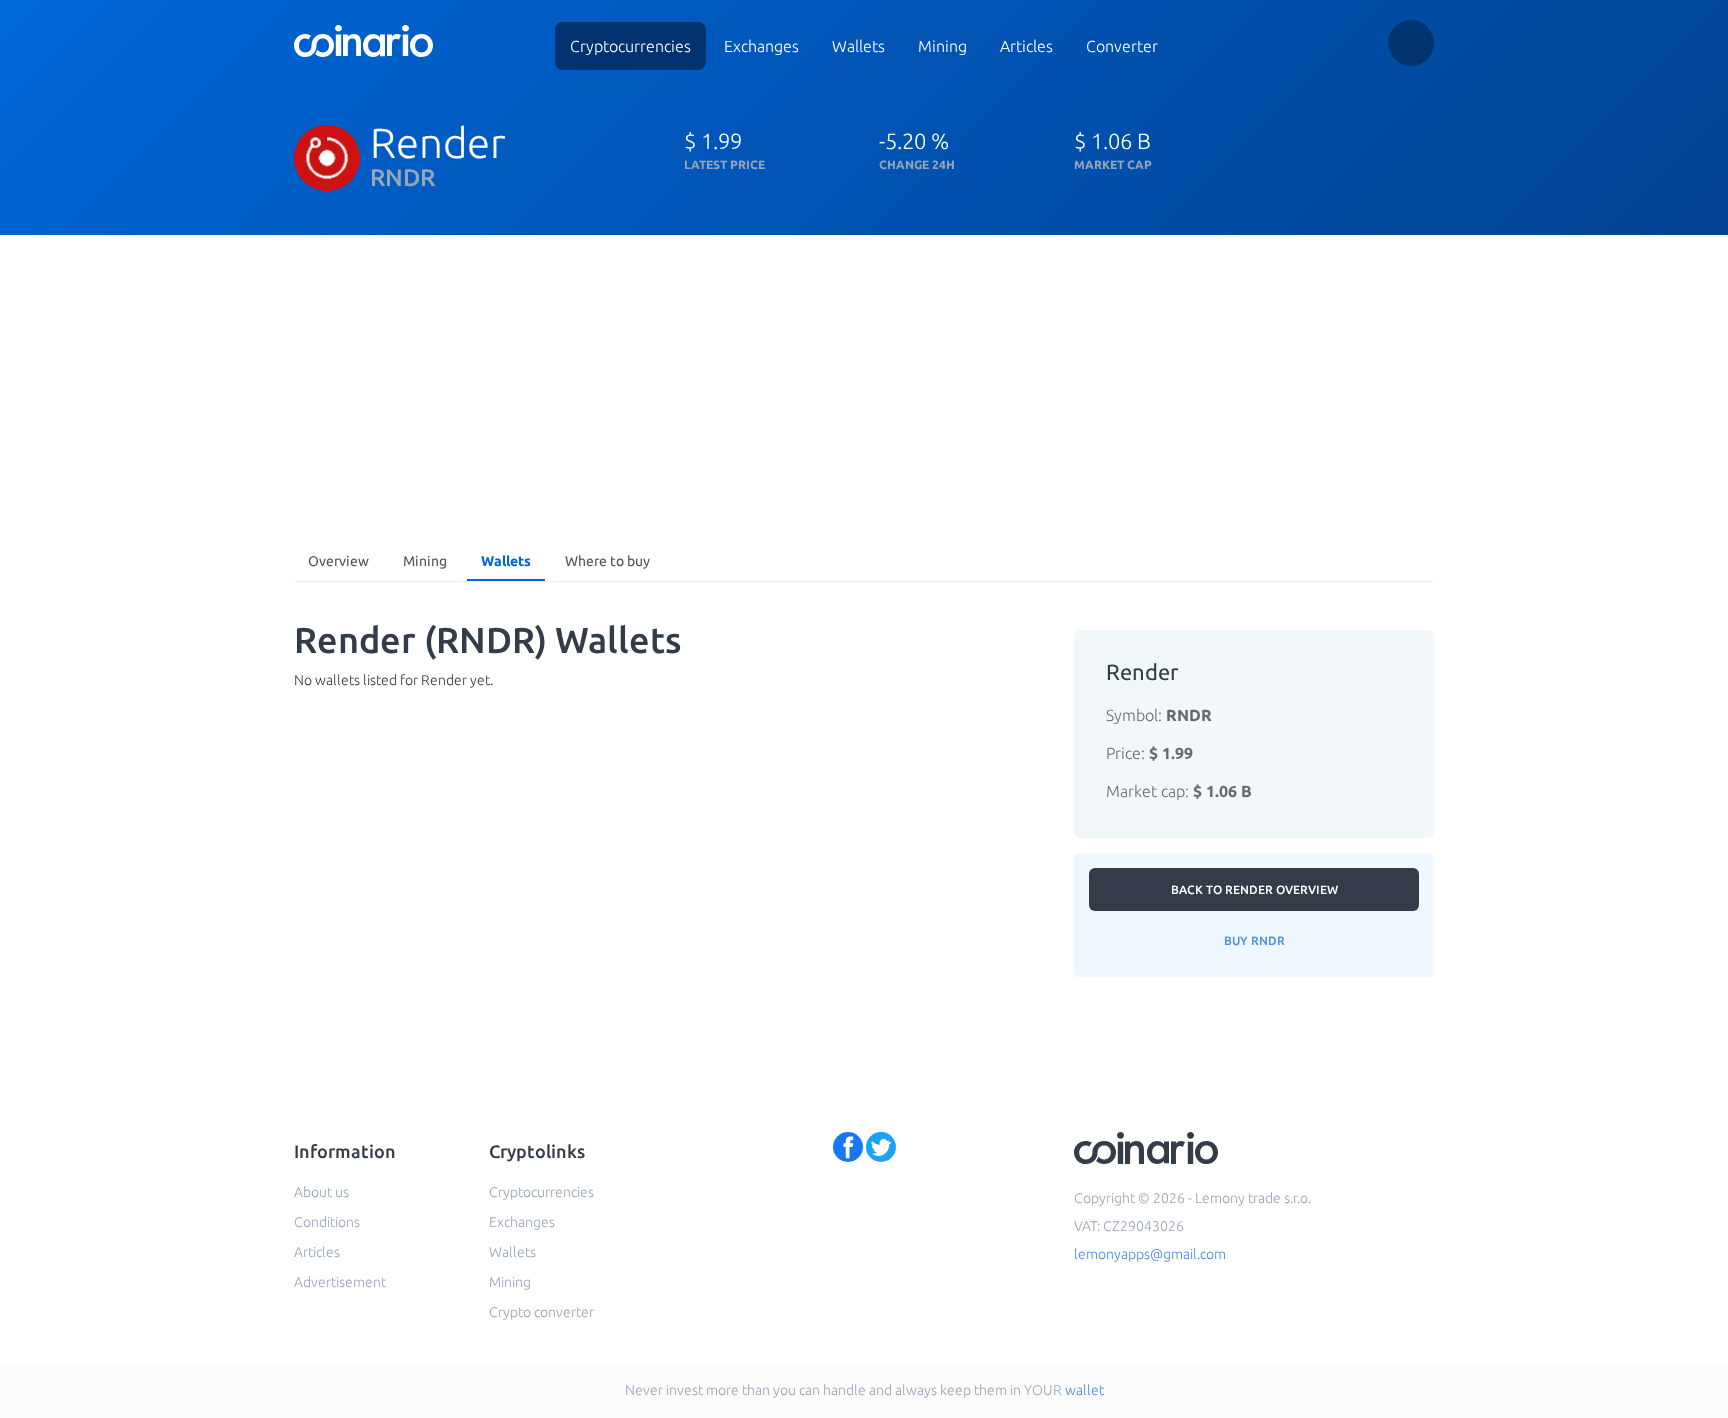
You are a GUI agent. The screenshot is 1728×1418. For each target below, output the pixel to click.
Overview (338, 561)
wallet (1084, 1390)
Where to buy (607, 561)
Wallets (858, 46)
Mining (942, 46)
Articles (1026, 46)
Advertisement (340, 1282)
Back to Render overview (1254, 889)
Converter (1122, 46)
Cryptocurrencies (630, 46)
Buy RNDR (1254, 940)
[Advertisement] (864, 385)
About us (321, 1192)
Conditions (327, 1222)
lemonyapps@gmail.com (1150, 1254)
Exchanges (761, 46)
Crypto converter (541, 1312)
